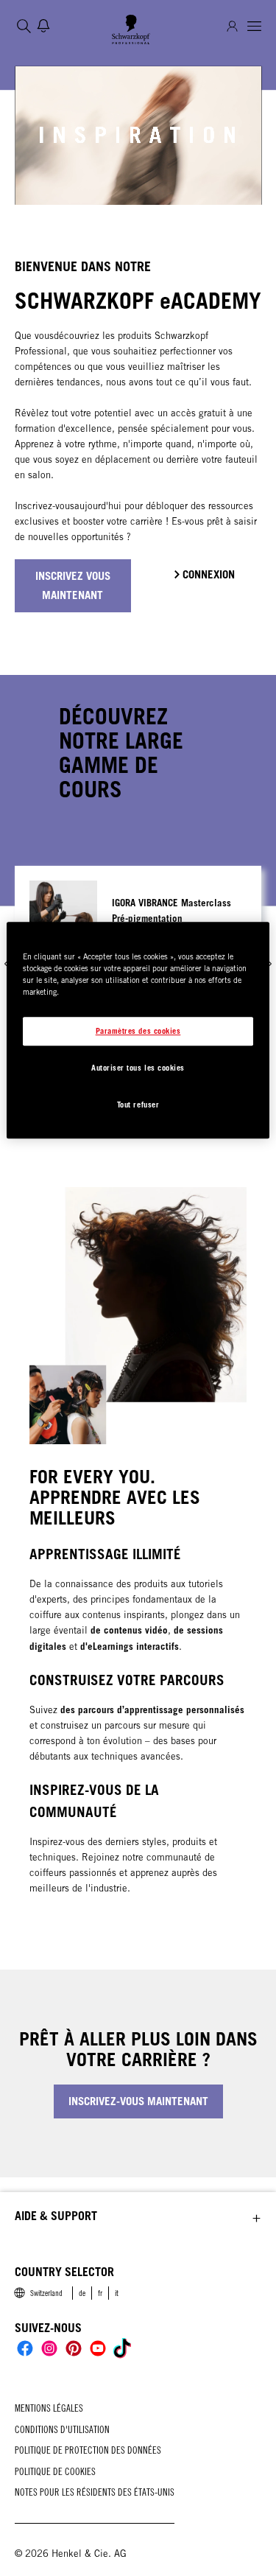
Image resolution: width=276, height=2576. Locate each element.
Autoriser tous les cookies (138, 1068)
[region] (138, 1031)
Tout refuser (138, 1105)
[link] (82, 2293)
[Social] (25, 2348)
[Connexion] (232, 26)
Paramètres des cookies (138, 1031)
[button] (138, 2216)
